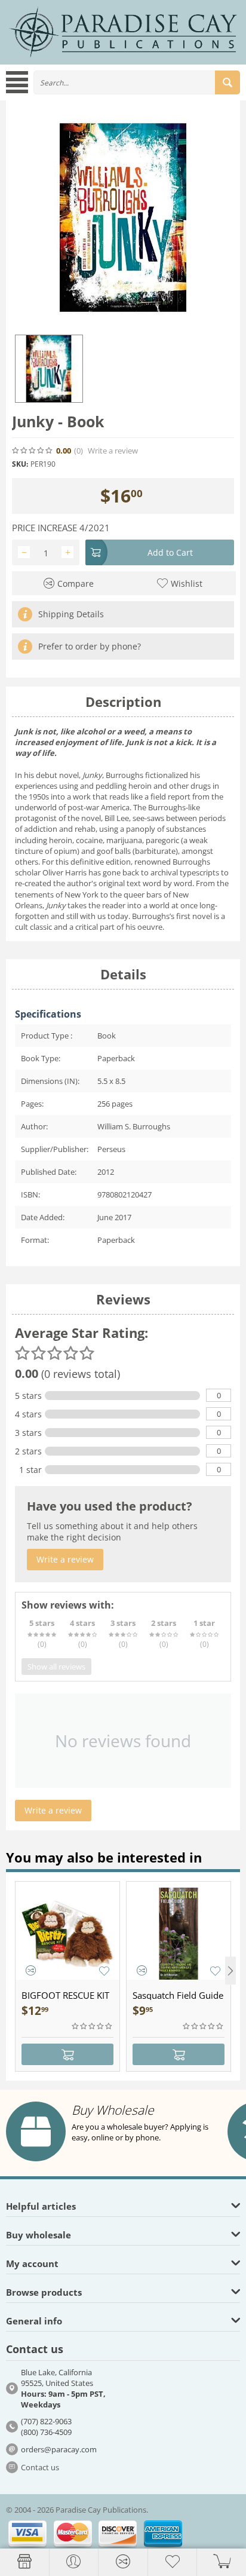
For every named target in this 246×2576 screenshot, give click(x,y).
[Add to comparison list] (31, 1970)
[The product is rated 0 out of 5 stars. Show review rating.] (93, 2026)
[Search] (227, 82)
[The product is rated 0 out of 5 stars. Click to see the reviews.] (33, 451)
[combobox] (137, 82)
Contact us (40, 2467)
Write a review (113, 451)
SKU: (20, 464)
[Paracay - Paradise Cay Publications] (123, 32)
